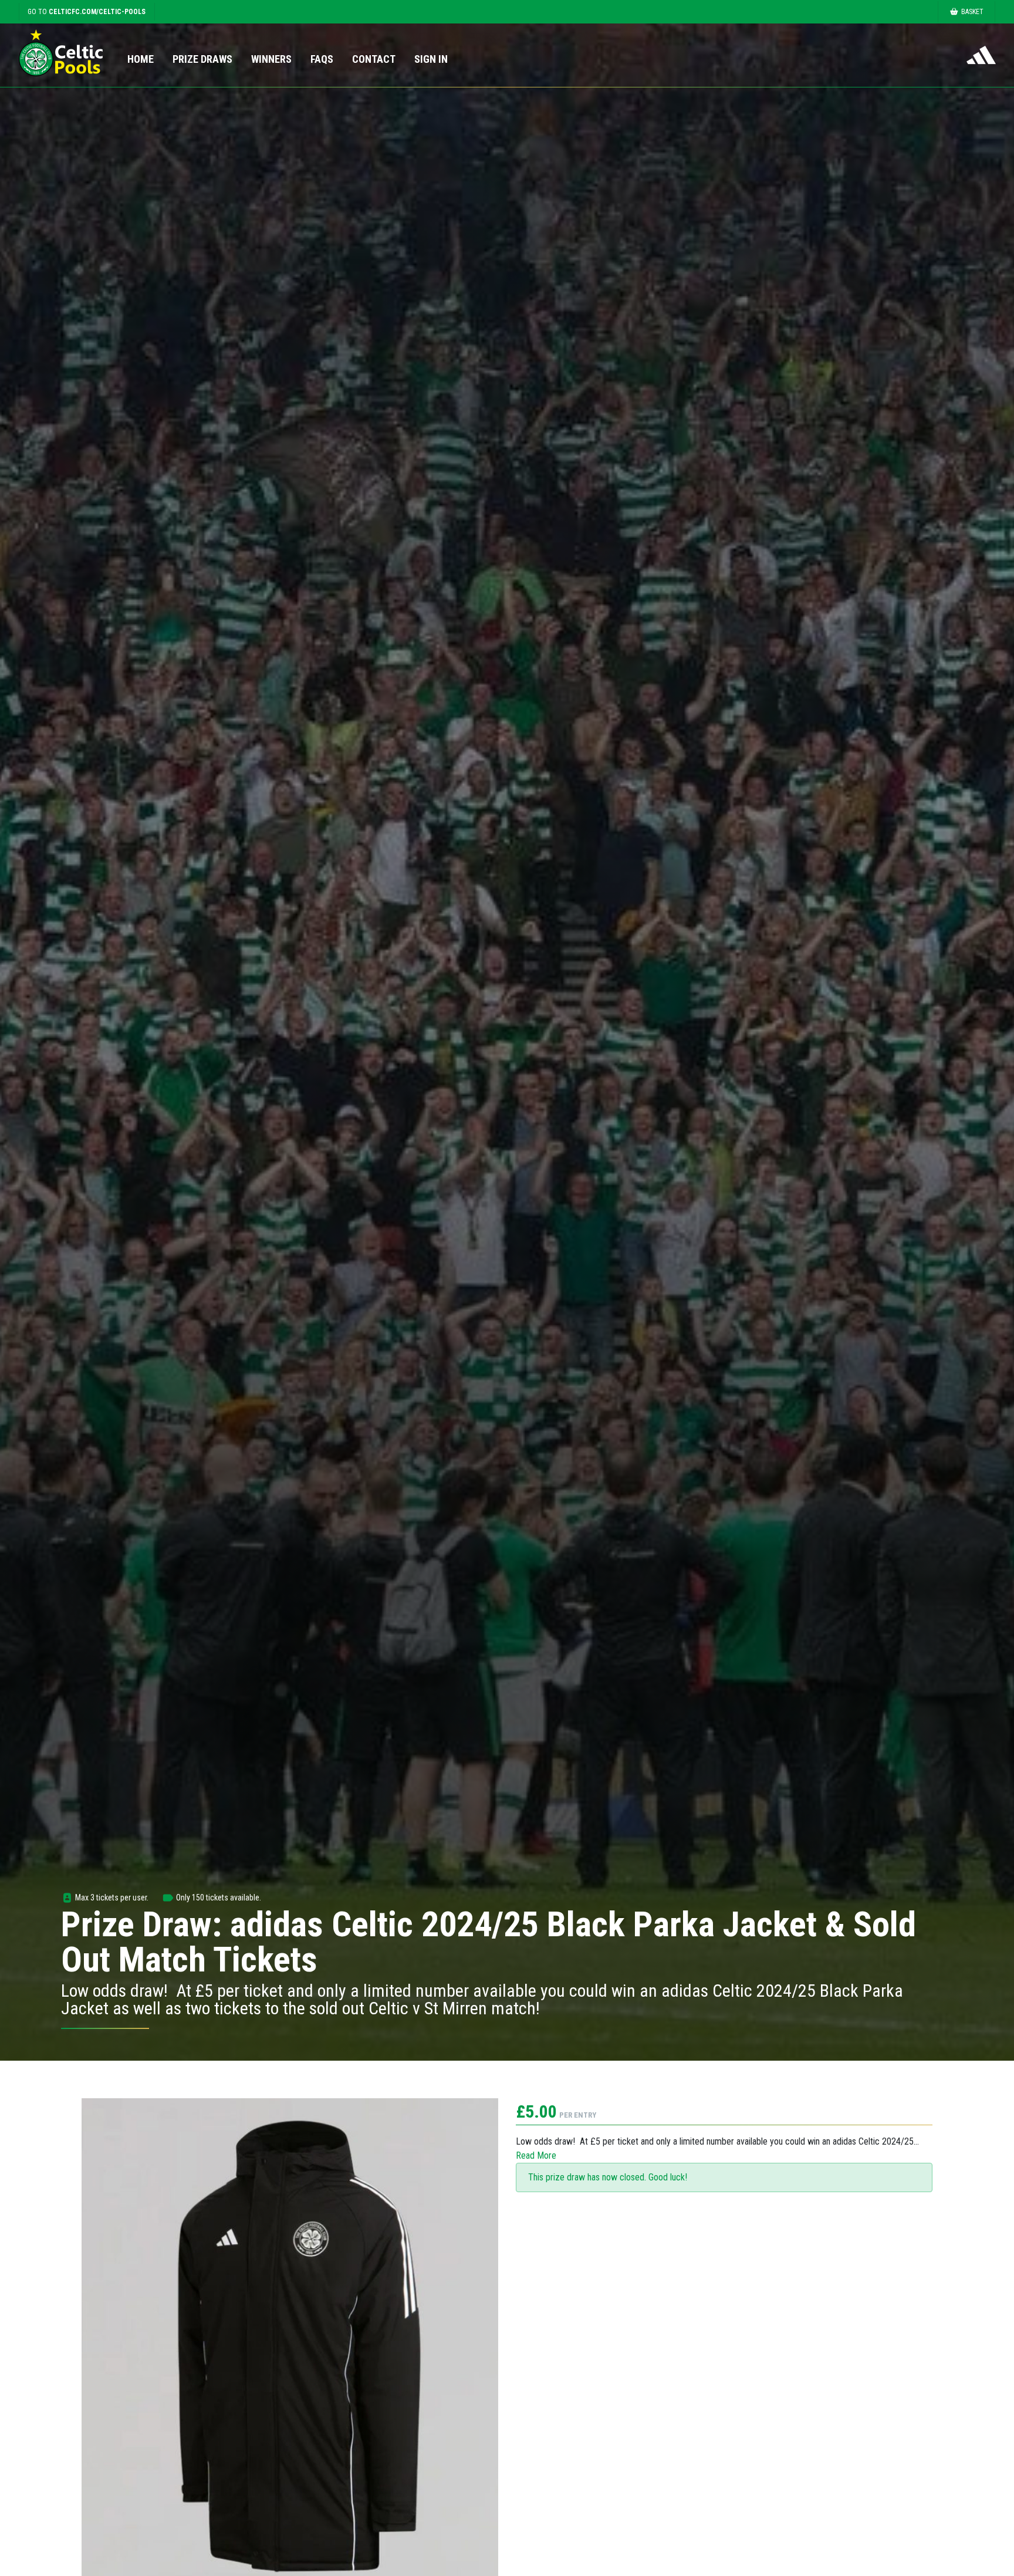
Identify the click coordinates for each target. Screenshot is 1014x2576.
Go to (87, 12)
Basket (972, 12)
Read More (536, 2155)
